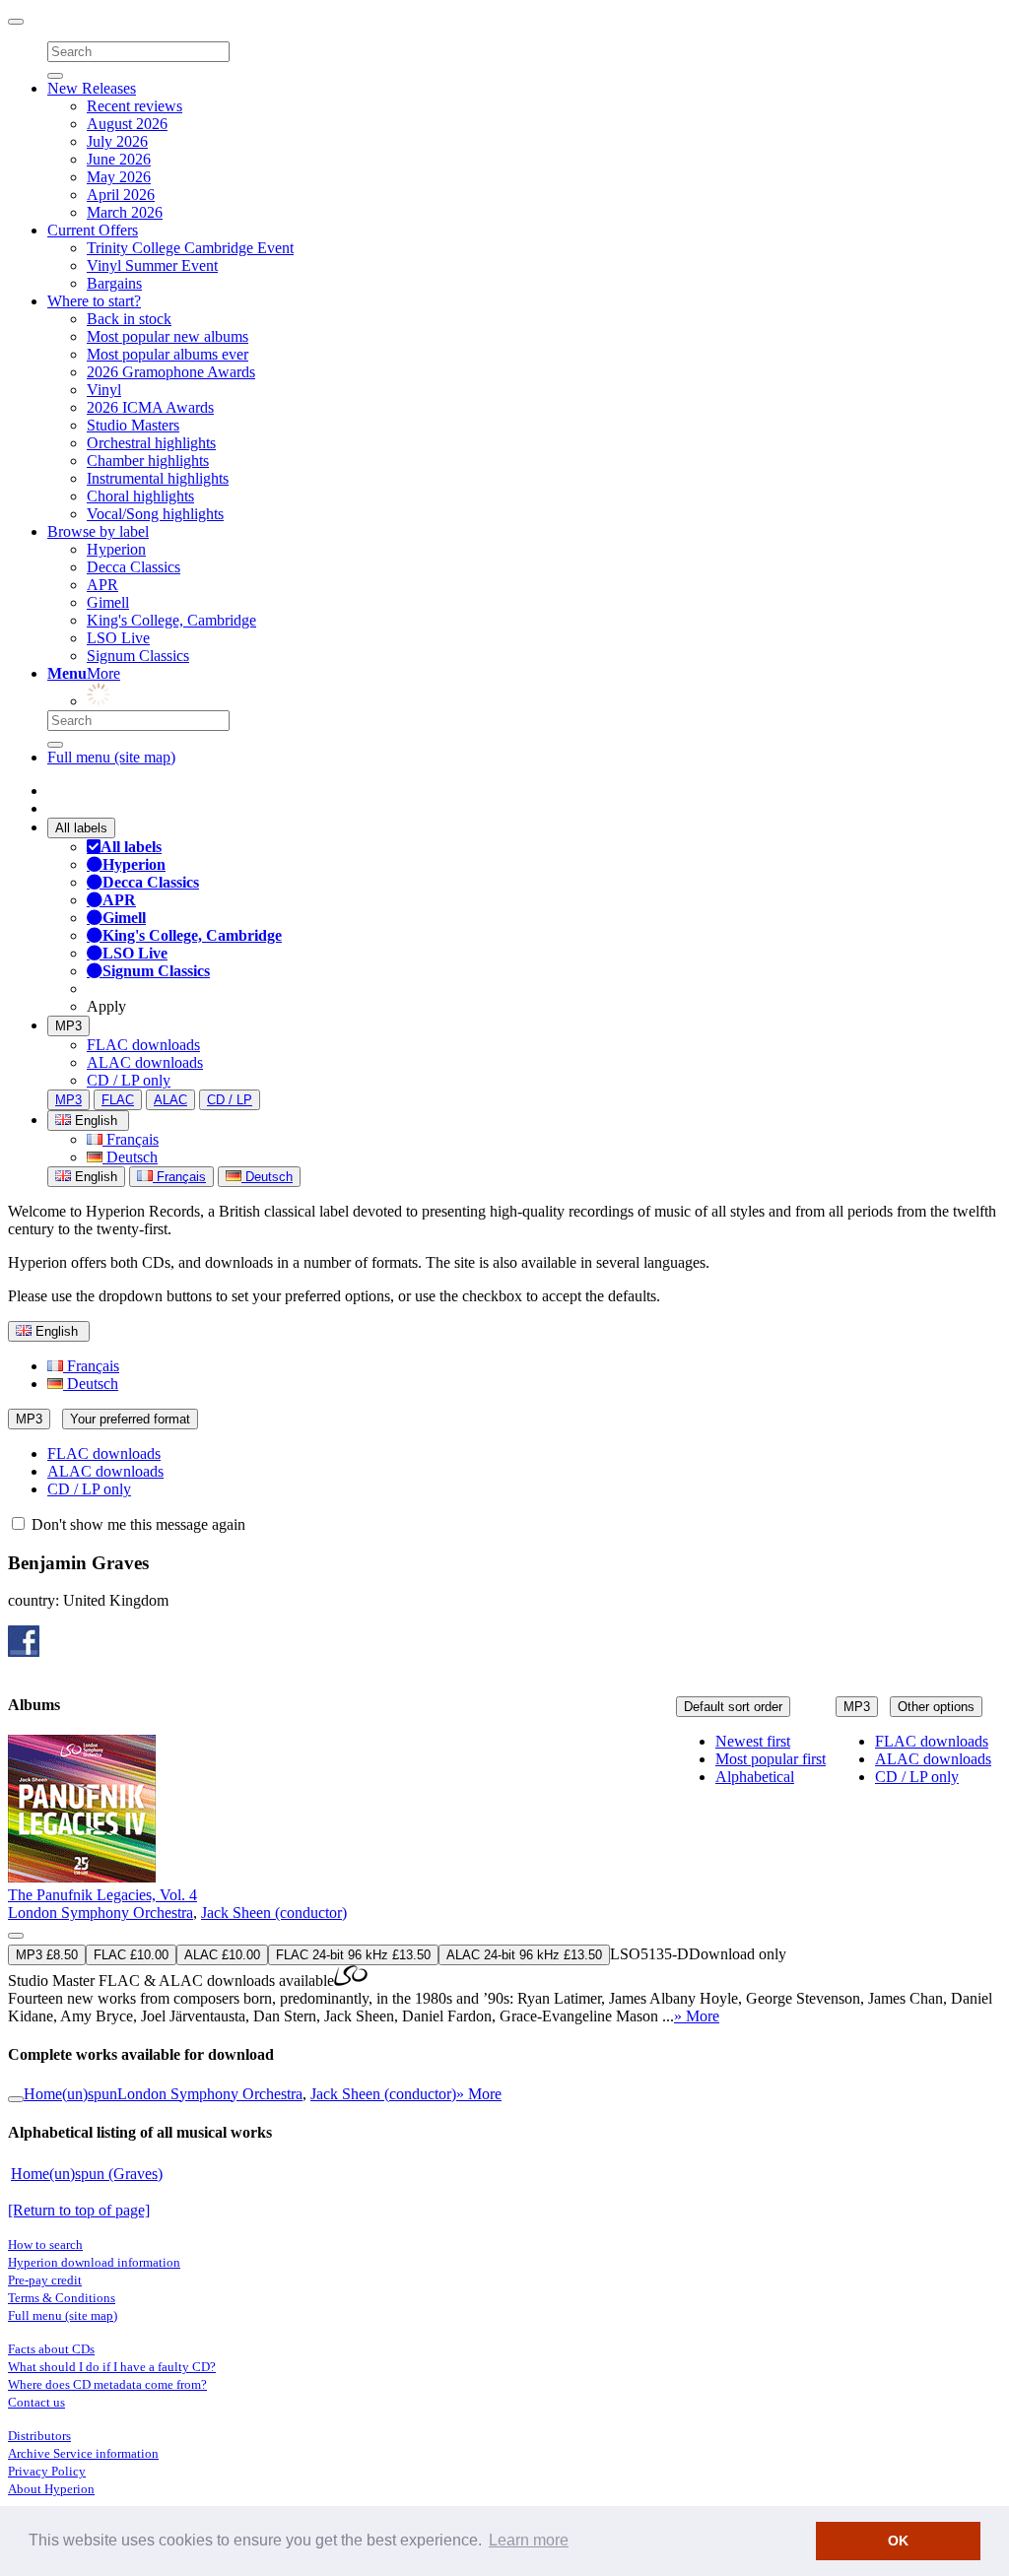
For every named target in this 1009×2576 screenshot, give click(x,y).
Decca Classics (134, 567)
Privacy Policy (47, 2471)
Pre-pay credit (45, 2280)
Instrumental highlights (158, 478)
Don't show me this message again (136, 1524)
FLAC (118, 1100)
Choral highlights (140, 496)
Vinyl (104, 390)
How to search (45, 2245)
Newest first (753, 1741)
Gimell (108, 602)
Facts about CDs (51, 2349)
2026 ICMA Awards (150, 407)
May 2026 (119, 177)
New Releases (92, 88)
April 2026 (121, 195)
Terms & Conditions (62, 2298)
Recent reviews (135, 106)
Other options (936, 1707)
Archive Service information (83, 2453)
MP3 (68, 1026)
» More (697, 2016)
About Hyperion (51, 2489)
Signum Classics (138, 656)
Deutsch (130, 1157)
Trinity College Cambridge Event (190, 248)
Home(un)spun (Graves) (87, 2174)
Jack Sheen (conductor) (274, 1913)
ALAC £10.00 (222, 1955)
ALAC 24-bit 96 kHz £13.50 (524, 1955)
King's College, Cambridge (171, 620)
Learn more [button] (529, 2540)
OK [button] (898, 2541)
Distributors (39, 2436)
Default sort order (733, 1707)
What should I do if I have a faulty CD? (112, 2367)
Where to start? (94, 301)
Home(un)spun (70, 2094)
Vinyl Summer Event (152, 265)
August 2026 (127, 124)
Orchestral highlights (151, 443)
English (94, 1177)
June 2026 (119, 159)
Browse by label (98, 531)
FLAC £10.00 (131, 1955)
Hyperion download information (94, 2262)
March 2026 (125, 212)
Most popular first (771, 1759)
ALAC (170, 1100)
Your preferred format (130, 1419)
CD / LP (230, 1100)
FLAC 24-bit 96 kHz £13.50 (353, 1955)
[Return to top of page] (79, 2210)
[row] (504, 1880)
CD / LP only (129, 1080)
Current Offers (93, 230)
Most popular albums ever (168, 354)
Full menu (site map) (111, 757)
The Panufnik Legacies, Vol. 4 (102, 1895)
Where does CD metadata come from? (107, 2384)
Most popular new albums (168, 336)
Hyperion (116, 549)
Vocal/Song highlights (155, 514)
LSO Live (118, 638)
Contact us (36, 2402)
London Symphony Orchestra (101, 1913)
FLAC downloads (143, 1045)
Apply (106, 1006)
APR (102, 585)
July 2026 (117, 141)
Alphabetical (755, 1777)
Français (131, 1139)
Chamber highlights (148, 461)
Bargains (114, 283)
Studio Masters (133, 425)
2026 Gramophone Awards (171, 372)
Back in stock (129, 319)
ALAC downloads (145, 1062)
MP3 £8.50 (47, 1955)
